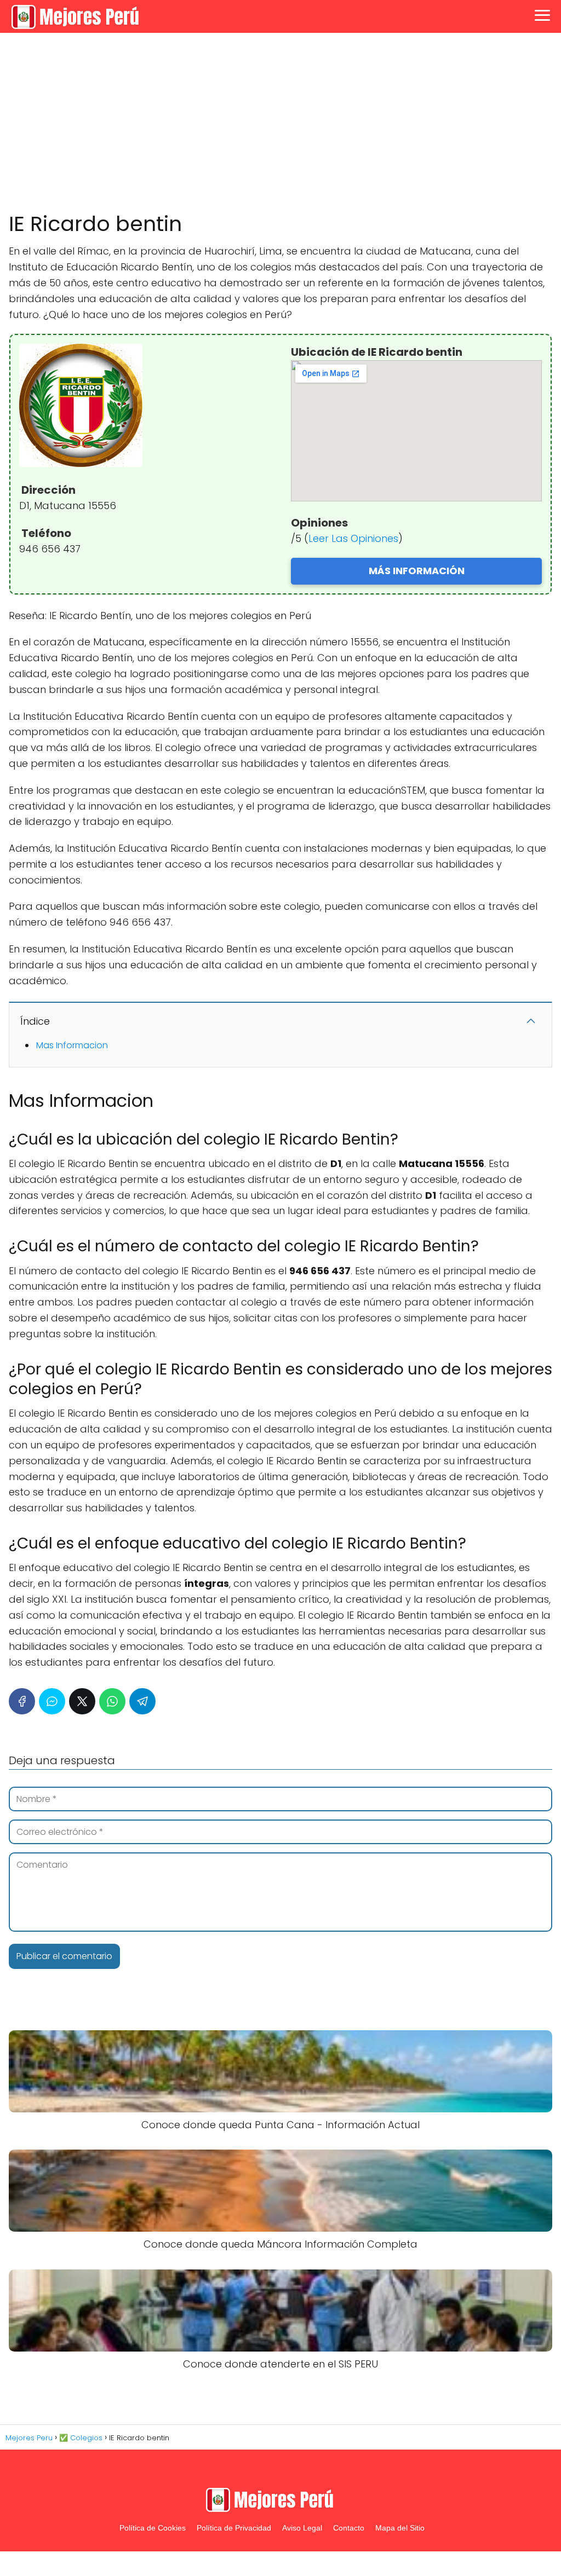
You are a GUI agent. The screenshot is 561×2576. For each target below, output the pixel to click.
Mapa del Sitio (400, 2528)
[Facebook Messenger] (52, 1701)
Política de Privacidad (234, 2528)
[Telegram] (142, 1701)
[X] (82, 1701)
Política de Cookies (153, 2528)
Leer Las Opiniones (353, 538)
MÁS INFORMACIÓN (417, 571)
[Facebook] (22, 1701)
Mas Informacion (72, 1045)
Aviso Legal (302, 2528)
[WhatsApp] (112, 1701)
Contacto (349, 2528)
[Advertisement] (280, 123)
